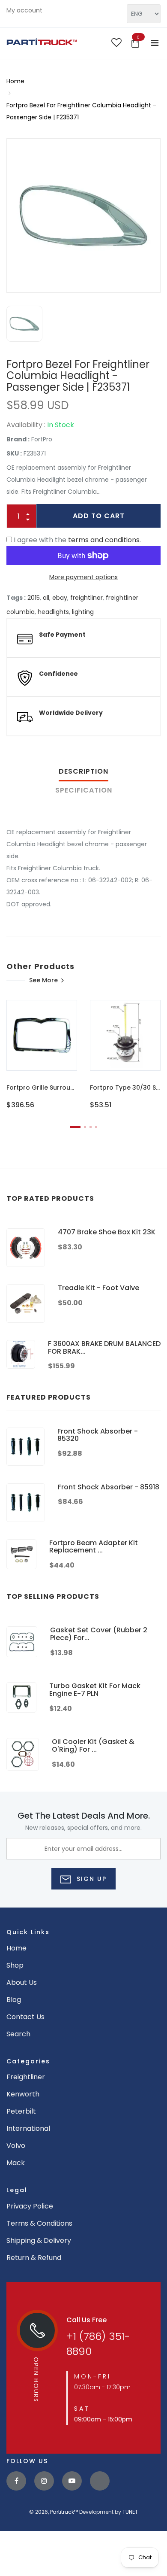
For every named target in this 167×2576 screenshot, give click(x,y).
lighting (83, 612)
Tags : (16, 598)
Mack (16, 2163)
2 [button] (85, 1127)
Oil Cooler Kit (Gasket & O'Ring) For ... (93, 1745)
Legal (17, 2190)
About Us (22, 1982)
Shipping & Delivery (39, 2240)
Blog (14, 2000)
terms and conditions (104, 540)
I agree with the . (77, 540)
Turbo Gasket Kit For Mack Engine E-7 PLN (95, 1690)
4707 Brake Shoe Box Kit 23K (107, 1232)
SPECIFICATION (84, 790)
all (46, 598)
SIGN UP (90, 1879)
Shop (15, 1965)
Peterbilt (21, 2111)
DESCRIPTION (83, 771)
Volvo (16, 2146)
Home (15, 81)
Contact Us (25, 2017)
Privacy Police (30, 2206)
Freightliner (26, 2077)
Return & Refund (34, 2258)
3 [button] (91, 1127)
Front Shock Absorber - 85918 (109, 1487)
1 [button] (75, 1127)
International (28, 2128)
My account (24, 10)
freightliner (86, 598)
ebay (60, 598)
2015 (34, 598)
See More (43, 980)
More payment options (83, 577)
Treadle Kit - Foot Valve (98, 1288)
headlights (53, 612)
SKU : (14, 453)
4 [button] (96, 1127)
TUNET (130, 2512)
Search (18, 2034)
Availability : (26, 425)
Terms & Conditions (39, 2223)
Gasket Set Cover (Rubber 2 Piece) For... (99, 1634)
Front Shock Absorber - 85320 (98, 1435)
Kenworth (23, 2094)
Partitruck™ (64, 2512)
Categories (28, 2061)
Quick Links (28, 1932)
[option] (83, 216)
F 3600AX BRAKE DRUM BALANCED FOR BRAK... (104, 1347)
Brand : (18, 439)
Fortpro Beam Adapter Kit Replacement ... (94, 1547)
